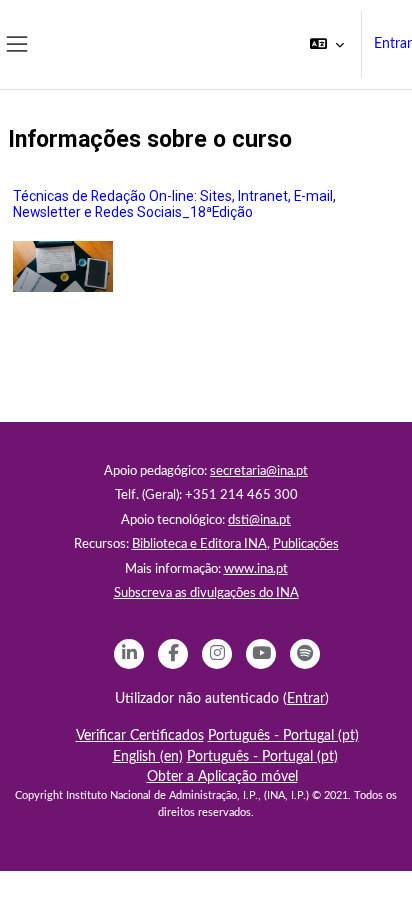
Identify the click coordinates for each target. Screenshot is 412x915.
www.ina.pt (256, 569)
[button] (327, 44)
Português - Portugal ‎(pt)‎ (283, 736)
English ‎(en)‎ (148, 757)
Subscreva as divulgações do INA (206, 593)
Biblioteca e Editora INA (199, 544)
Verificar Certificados (140, 736)
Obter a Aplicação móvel (222, 777)
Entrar (393, 44)
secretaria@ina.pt (259, 471)
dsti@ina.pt (259, 520)
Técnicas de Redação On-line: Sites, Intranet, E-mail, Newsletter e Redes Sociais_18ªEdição (174, 204)
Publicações (306, 544)
